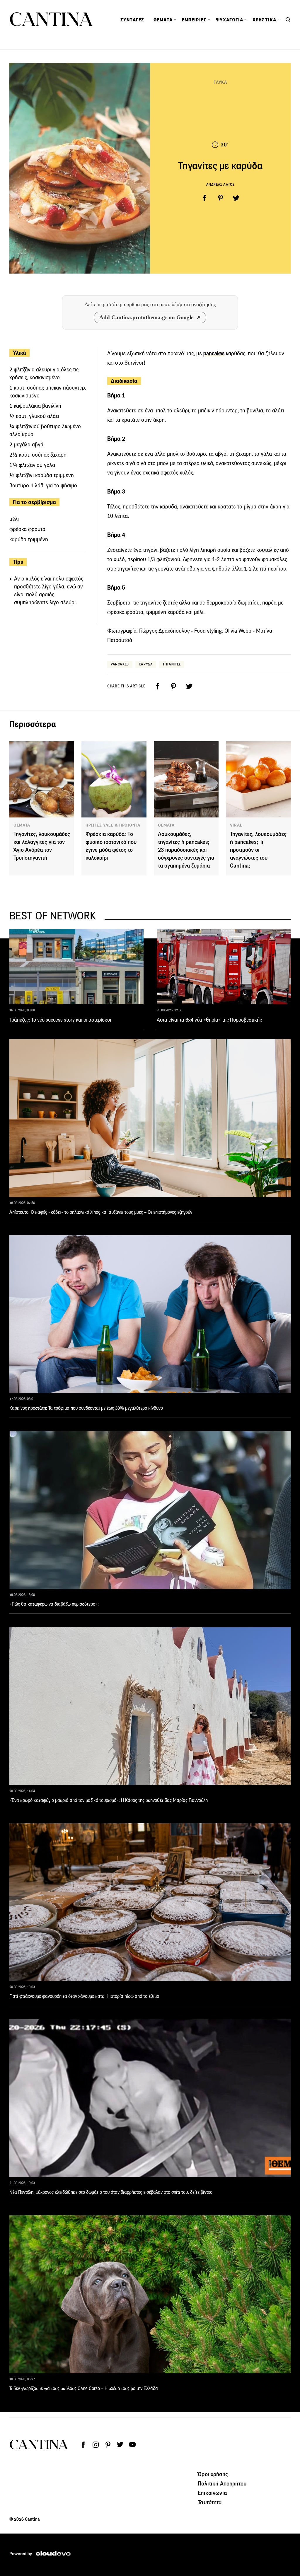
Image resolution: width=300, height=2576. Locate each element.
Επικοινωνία (212, 2493)
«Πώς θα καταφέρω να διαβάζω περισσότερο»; (54, 1604)
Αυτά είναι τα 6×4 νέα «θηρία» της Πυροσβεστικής (209, 1020)
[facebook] (204, 198)
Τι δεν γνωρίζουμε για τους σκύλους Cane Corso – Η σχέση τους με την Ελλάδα (84, 2388)
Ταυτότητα (210, 2502)
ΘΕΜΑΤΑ (22, 825)
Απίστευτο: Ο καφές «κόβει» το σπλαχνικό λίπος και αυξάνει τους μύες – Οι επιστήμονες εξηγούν (101, 1212)
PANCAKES (120, 664)
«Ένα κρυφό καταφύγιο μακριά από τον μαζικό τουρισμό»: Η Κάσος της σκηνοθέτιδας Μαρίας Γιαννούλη (109, 1800)
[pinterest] (220, 198)
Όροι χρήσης (213, 2474)
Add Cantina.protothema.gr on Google (146, 317)
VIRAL (236, 825)
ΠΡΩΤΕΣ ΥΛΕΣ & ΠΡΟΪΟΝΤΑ (113, 825)
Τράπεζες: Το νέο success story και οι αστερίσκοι (60, 1020)
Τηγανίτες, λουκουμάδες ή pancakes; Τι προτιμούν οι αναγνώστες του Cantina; (258, 850)
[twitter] (236, 198)
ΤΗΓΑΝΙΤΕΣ (172, 664)
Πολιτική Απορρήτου (222, 2483)
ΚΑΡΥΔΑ (146, 664)
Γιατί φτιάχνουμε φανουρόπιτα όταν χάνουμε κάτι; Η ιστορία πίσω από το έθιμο (84, 1996)
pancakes (214, 353)
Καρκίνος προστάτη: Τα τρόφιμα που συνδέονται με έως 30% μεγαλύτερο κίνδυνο (86, 1408)
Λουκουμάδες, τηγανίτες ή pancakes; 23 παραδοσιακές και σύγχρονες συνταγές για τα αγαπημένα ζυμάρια (186, 850)
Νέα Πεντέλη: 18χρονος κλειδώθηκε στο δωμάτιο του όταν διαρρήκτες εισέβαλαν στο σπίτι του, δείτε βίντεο (111, 2192)
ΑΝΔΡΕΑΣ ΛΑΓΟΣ (220, 184)
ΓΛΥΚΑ (220, 82)
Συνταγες (132, 20)
